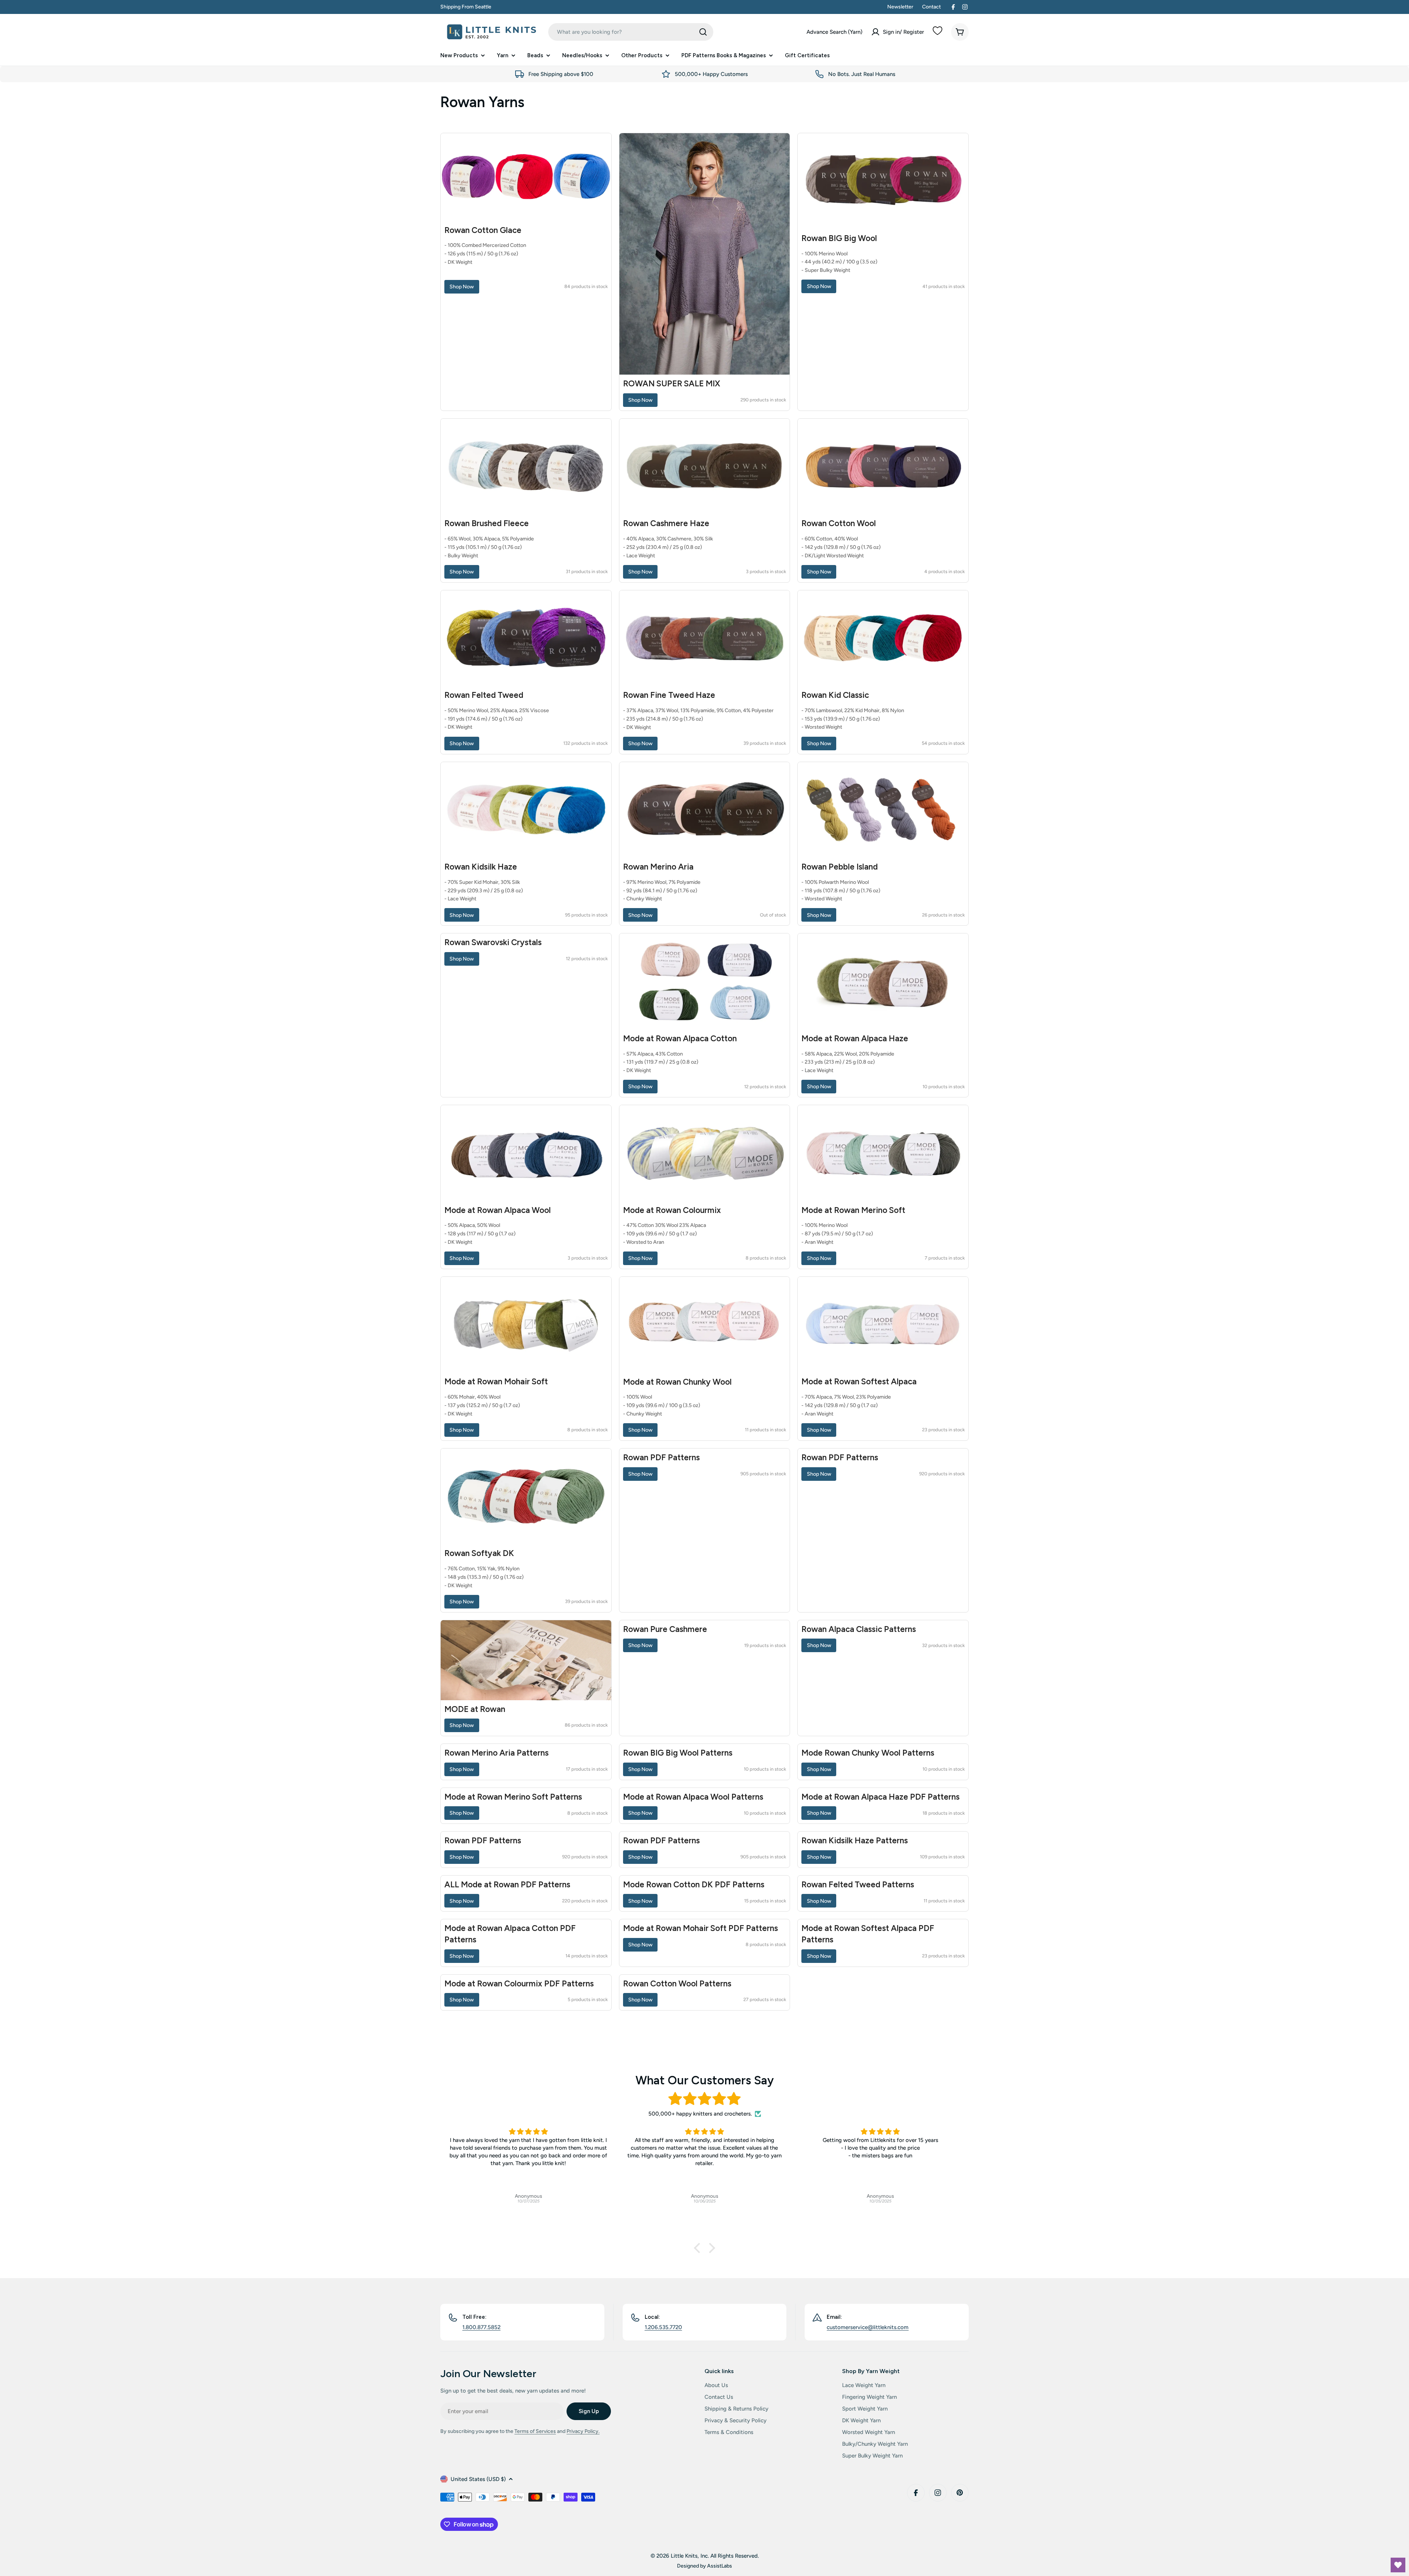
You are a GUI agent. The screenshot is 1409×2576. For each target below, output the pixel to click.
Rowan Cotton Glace (483, 230)
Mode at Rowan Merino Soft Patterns (513, 1797)
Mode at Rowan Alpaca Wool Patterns (693, 1797)
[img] (704, 2099)
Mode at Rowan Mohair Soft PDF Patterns (700, 1928)
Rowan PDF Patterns (661, 1458)
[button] (699, 2248)
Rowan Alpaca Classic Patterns (859, 1629)
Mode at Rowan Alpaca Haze (855, 1039)
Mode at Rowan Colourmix (672, 1210)
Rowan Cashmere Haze (666, 523)
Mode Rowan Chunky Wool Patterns (868, 1753)
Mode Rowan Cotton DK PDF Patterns (694, 1885)
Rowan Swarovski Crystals (493, 942)
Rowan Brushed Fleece (487, 523)
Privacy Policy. (583, 2431)
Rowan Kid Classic (835, 695)
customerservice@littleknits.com (868, 2327)
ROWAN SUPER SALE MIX (672, 384)
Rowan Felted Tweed (484, 695)
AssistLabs (720, 2566)
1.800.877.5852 (481, 2327)
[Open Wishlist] (1398, 2565)
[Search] (703, 32)
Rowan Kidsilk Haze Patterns (855, 1841)
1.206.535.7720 (663, 2327)
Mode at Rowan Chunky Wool (677, 1382)
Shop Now (462, 287)
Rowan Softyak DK (479, 1553)
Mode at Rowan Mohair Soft (496, 1382)
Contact (931, 7)
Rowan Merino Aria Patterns (496, 1753)
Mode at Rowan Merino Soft (853, 1210)
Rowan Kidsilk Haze (481, 867)
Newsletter (900, 7)
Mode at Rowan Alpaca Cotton (680, 1039)
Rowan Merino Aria (658, 867)
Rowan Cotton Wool (839, 523)
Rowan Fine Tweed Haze (669, 695)
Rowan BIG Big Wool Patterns (678, 1753)
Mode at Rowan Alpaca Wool (498, 1210)
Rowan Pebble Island (840, 867)
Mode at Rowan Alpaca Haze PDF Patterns (880, 1797)
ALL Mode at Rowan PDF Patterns (507, 1885)
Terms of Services (535, 2431)
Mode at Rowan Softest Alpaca (859, 1382)
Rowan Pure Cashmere (665, 1629)
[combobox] (631, 32)
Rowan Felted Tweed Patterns (858, 1885)
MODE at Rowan (475, 1709)
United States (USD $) (478, 2479)
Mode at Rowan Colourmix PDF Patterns (519, 1984)
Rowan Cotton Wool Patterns (677, 1984)
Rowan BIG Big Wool (839, 238)
